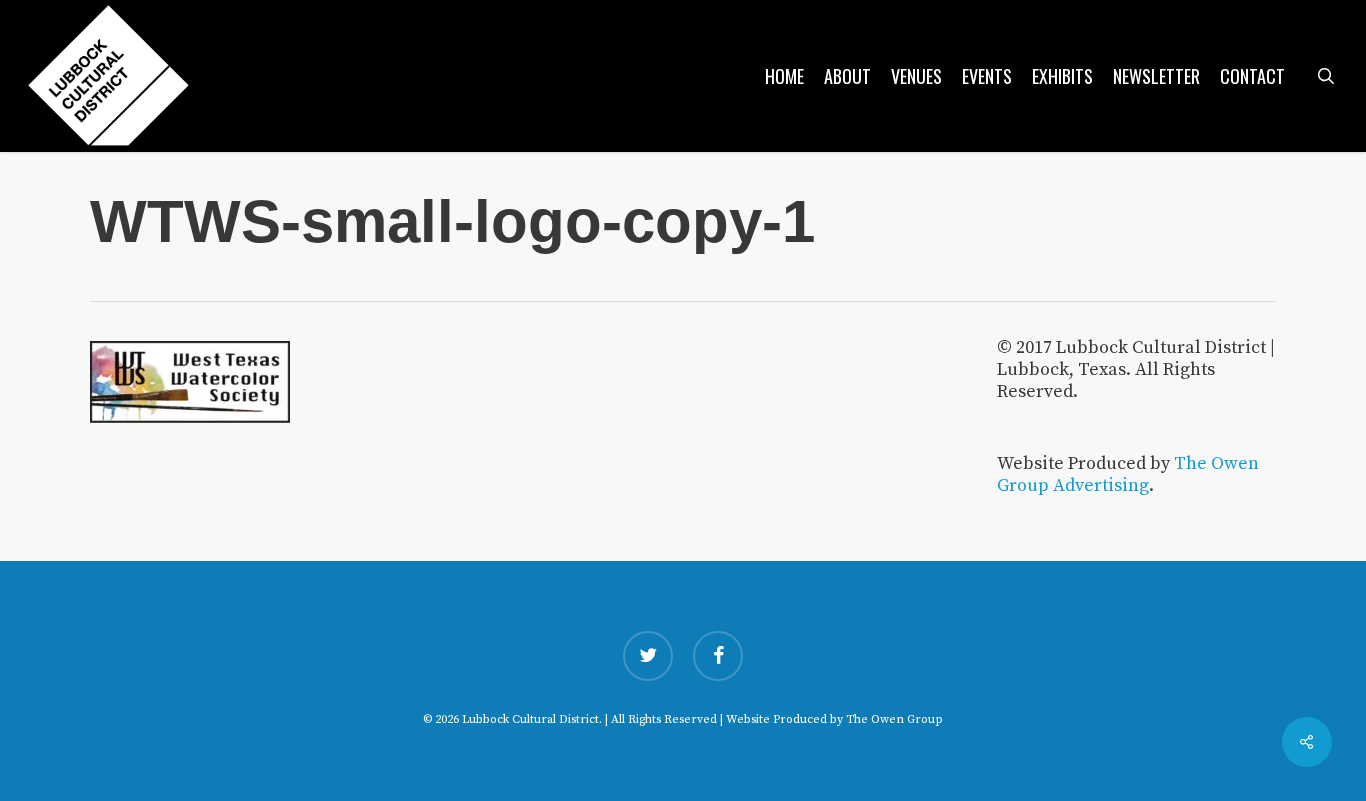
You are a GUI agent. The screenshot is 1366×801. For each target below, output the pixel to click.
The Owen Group (894, 719)
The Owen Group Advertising (1128, 474)
